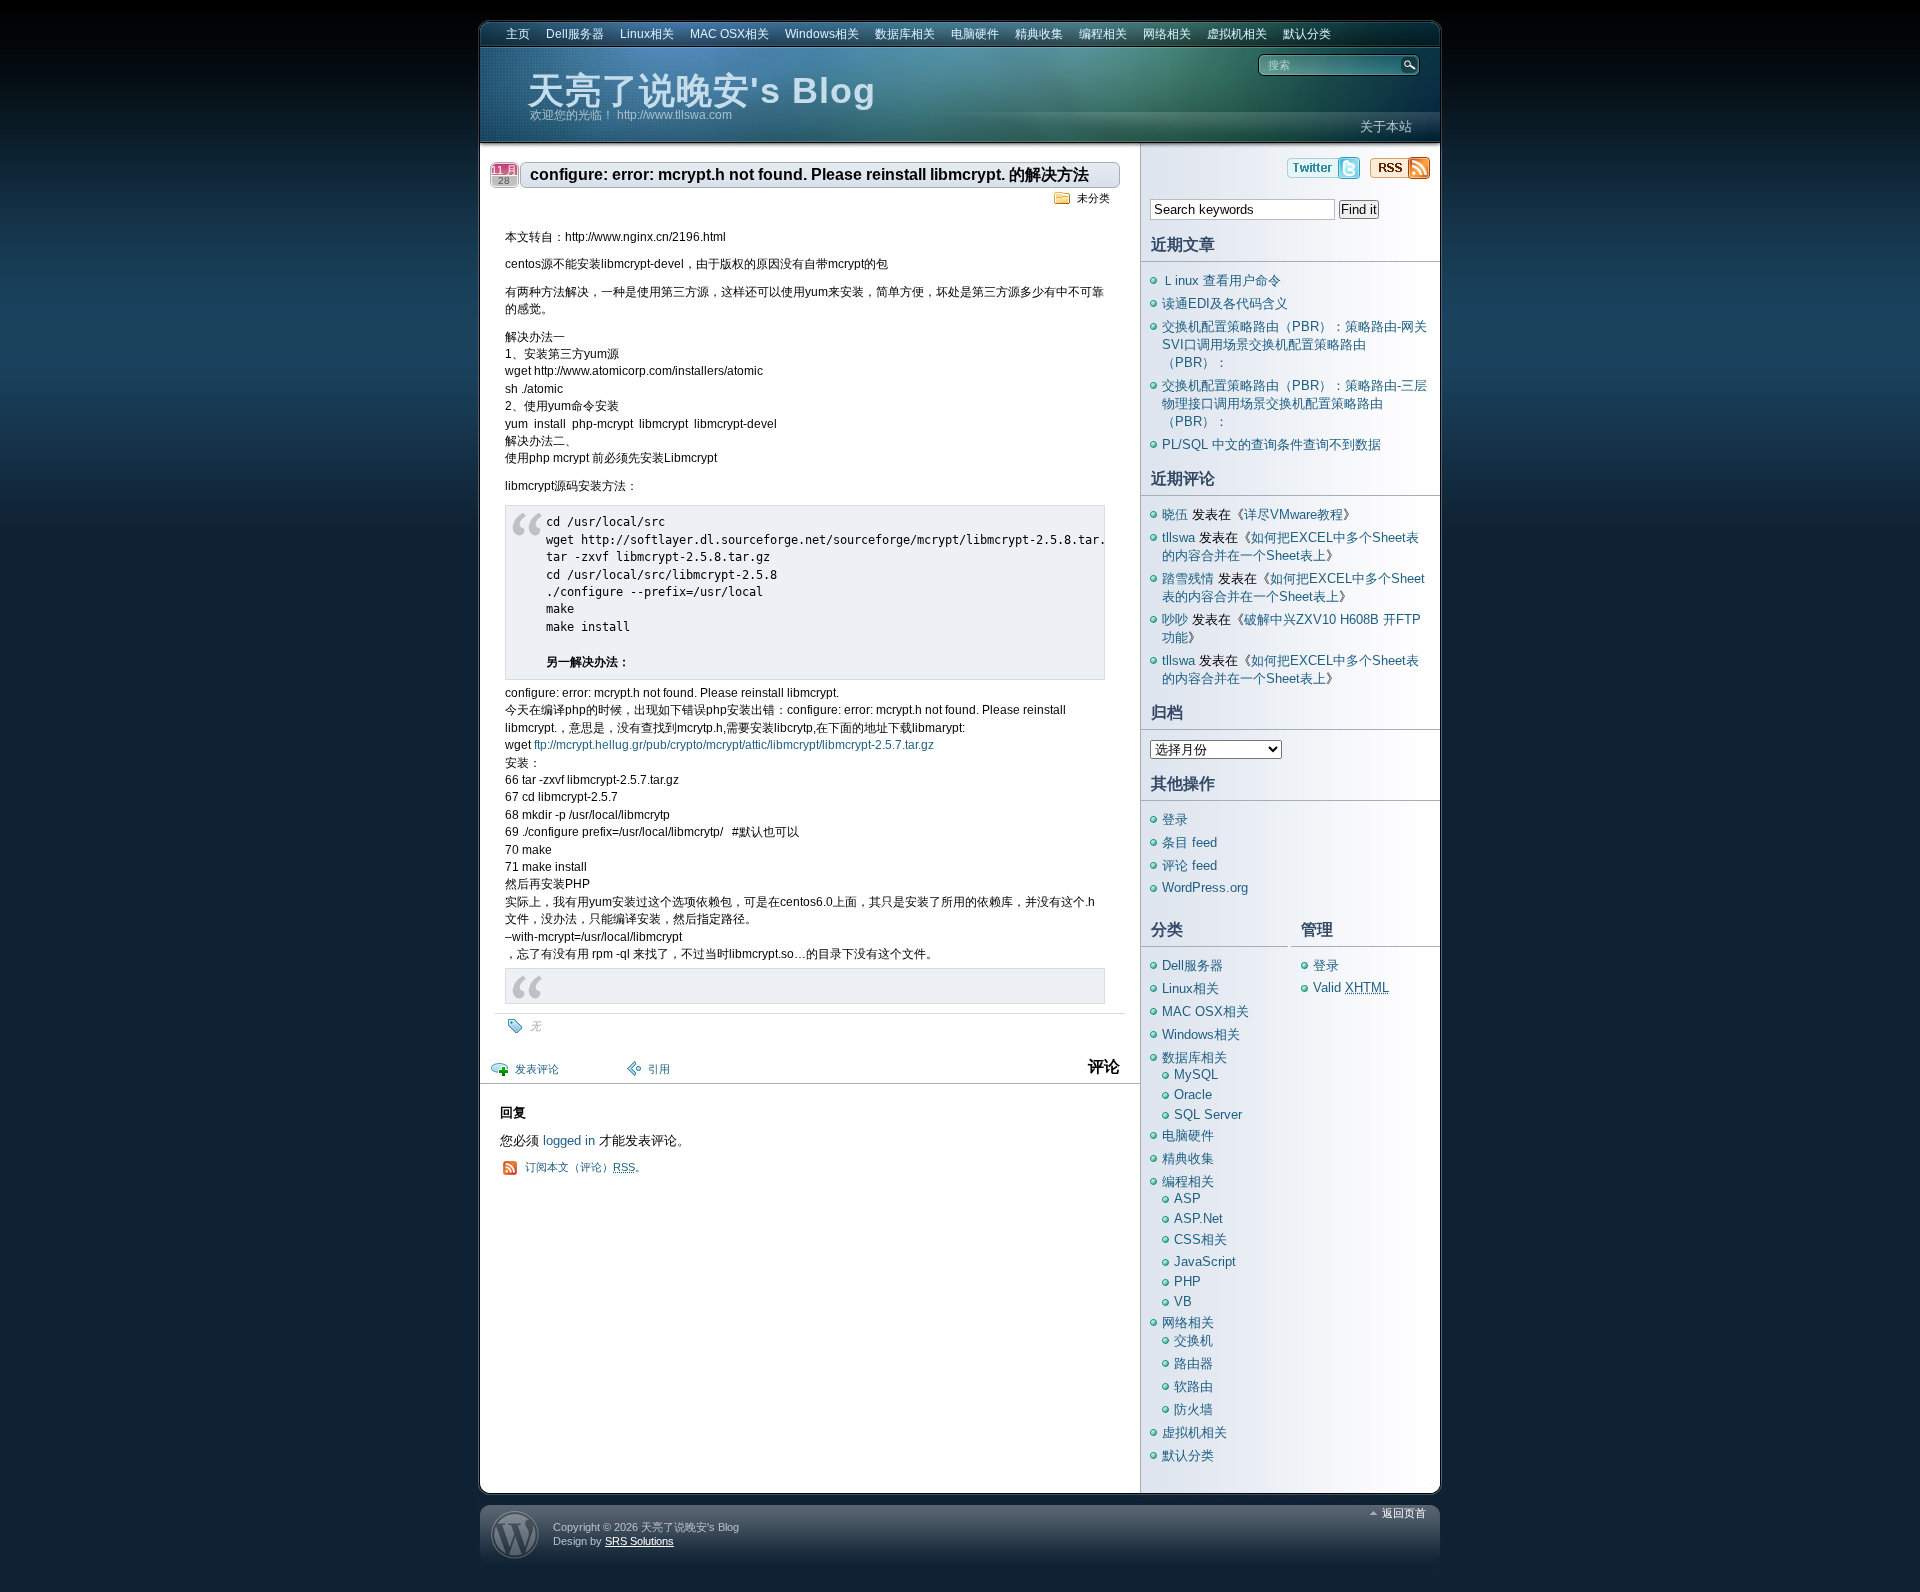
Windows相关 (822, 34)
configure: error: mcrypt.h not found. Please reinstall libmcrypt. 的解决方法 (809, 174)
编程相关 (1103, 34)
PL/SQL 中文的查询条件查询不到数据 (1271, 444)
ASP (1187, 1198)
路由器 (1193, 1363)
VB (1183, 1301)
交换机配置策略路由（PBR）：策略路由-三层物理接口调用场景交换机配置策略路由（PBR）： (1294, 403)
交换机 (1193, 1340)
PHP (1187, 1281)
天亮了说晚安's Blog (702, 90)
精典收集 (1039, 34)
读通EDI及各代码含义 (1225, 303)
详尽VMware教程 (1293, 514)
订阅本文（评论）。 (585, 1167)
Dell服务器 (575, 34)
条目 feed (1189, 842)
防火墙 (1193, 1409)
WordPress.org (1205, 887)
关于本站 (1386, 126)
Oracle (1193, 1094)
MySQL (1196, 1074)
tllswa (1178, 537)
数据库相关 (905, 34)
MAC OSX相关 (729, 34)
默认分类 (1307, 34)
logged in (569, 1140)
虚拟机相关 (1237, 34)
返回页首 (1404, 1513)
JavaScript (1205, 1261)
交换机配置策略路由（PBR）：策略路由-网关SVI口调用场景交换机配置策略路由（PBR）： (1294, 344)
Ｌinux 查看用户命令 (1221, 280)
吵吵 (1175, 619)
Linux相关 (647, 34)
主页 (518, 34)
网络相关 (1167, 34)
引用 (659, 1069)
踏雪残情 (1188, 578)
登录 (1175, 819)
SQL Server (1208, 1114)
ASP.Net (1198, 1218)
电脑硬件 (975, 34)
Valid (1351, 987)
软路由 (1193, 1386)
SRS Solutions (639, 1541)
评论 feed (1189, 865)
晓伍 (1175, 514)
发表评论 (537, 1069)
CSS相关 (1200, 1239)
